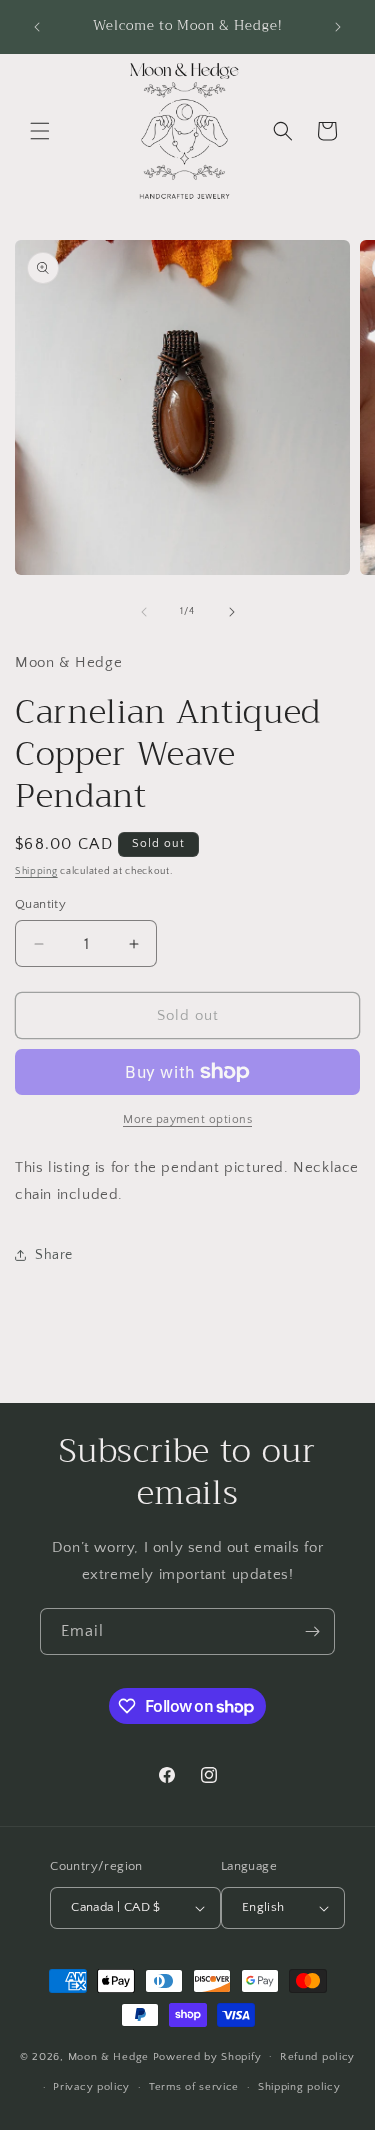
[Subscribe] (312, 1631)
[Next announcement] (338, 27)
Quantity (40, 904)
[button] (40, 131)
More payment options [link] (187, 1119)
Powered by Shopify (207, 2056)
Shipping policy (299, 2087)
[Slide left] (144, 612)
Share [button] (54, 1255)
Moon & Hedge (110, 2056)
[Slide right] (232, 612)
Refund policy (317, 2057)
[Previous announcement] (37, 27)
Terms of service (194, 2087)
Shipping (36, 871)
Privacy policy (91, 2087)
